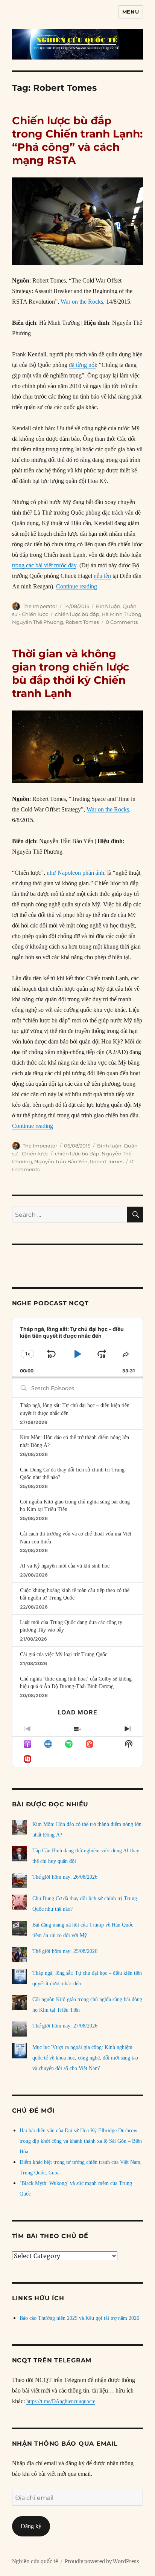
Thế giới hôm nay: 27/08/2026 (65, 2026)
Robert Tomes (82, 622)
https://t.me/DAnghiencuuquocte (61, 2401)
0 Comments (122, 622)
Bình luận (108, 606)
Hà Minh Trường (122, 614)
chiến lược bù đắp (77, 614)
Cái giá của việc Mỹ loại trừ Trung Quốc (64, 1654)
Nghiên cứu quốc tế (35, 2561)
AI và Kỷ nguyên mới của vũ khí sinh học (65, 1566)
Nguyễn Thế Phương (38, 622)
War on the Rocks (82, 302)
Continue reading (77, 586)
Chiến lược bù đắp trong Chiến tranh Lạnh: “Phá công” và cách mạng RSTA (77, 140)
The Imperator (40, 606)
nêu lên (102, 576)
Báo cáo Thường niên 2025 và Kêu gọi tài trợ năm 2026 (79, 2318)
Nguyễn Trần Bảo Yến (61, 1161)
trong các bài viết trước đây (44, 565)
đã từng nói (82, 365)
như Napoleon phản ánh (75, 873)
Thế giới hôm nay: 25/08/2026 (65, 1951)
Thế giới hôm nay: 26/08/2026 (65, 1877)
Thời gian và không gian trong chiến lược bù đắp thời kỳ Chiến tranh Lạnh (71, 673)
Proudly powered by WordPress (102, 2561)
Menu (131, 12)
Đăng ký (31, 2526)
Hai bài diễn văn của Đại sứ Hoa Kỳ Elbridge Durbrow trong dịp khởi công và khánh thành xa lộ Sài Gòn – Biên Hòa (81, 2141)
